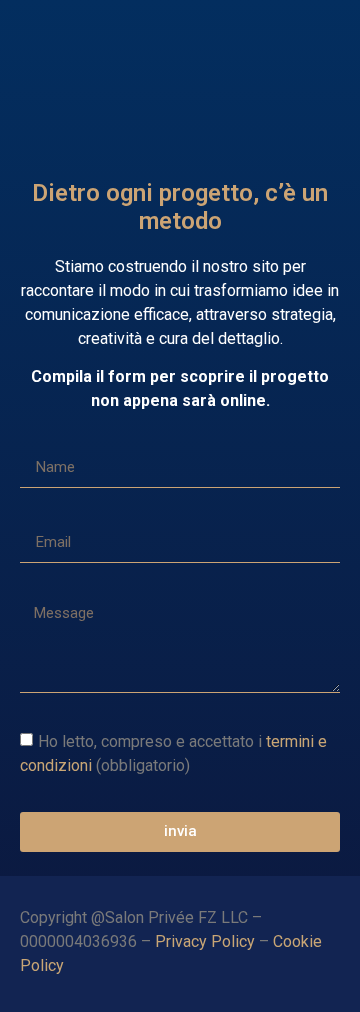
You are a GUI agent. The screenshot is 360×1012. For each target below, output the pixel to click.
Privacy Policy (205, 941)
